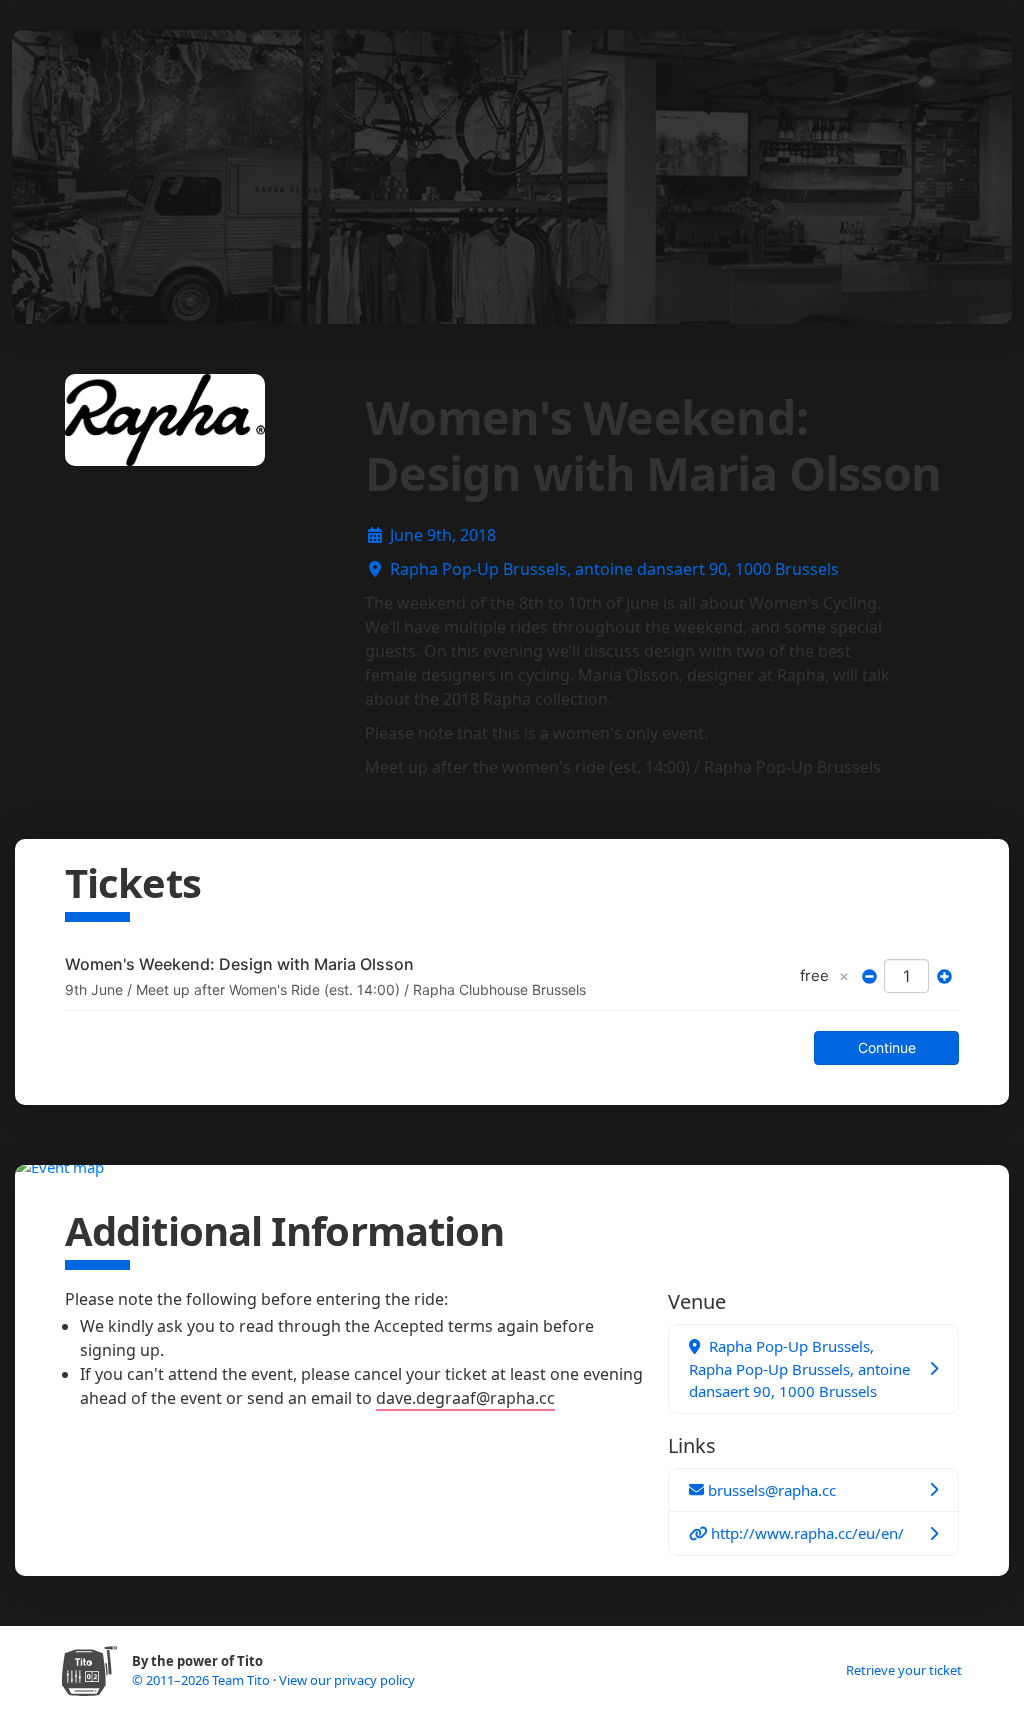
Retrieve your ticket (904, 1670)
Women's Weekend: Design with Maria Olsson (239, 964)
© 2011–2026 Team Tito (202, 1680)
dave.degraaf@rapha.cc (465, 1398)
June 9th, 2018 (443, 535)
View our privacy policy (347, 1680)
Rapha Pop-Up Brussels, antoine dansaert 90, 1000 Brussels (614, 569)
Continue (887, 1047)
